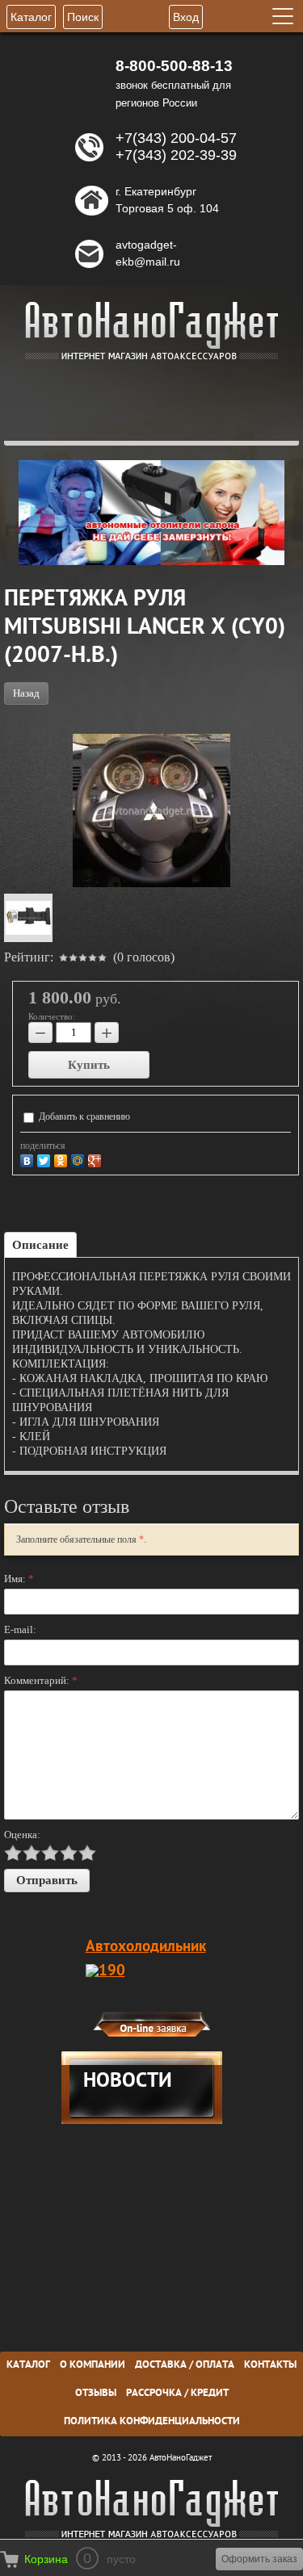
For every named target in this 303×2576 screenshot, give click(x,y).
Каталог (31, 17)
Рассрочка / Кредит (177, 2394)
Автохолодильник (146, 1947)
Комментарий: (41, 1680)
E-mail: (20, 1629)
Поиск (83, 17)
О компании (93, 2365)
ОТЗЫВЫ (96, 2394)
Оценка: (22, 1835)
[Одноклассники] (63, 1159)
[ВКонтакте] (29, 1159)
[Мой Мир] (80, 1159)
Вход (186, 17)
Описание (40, 1245)
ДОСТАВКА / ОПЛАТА (185, 2365)
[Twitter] (46, 1159)
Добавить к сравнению (83, 1116)
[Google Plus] (97, 1159)
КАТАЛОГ (28, 2365)
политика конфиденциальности (152, 2422)
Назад (26, 693)
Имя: (19, 1579)
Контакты (270, 2365)
